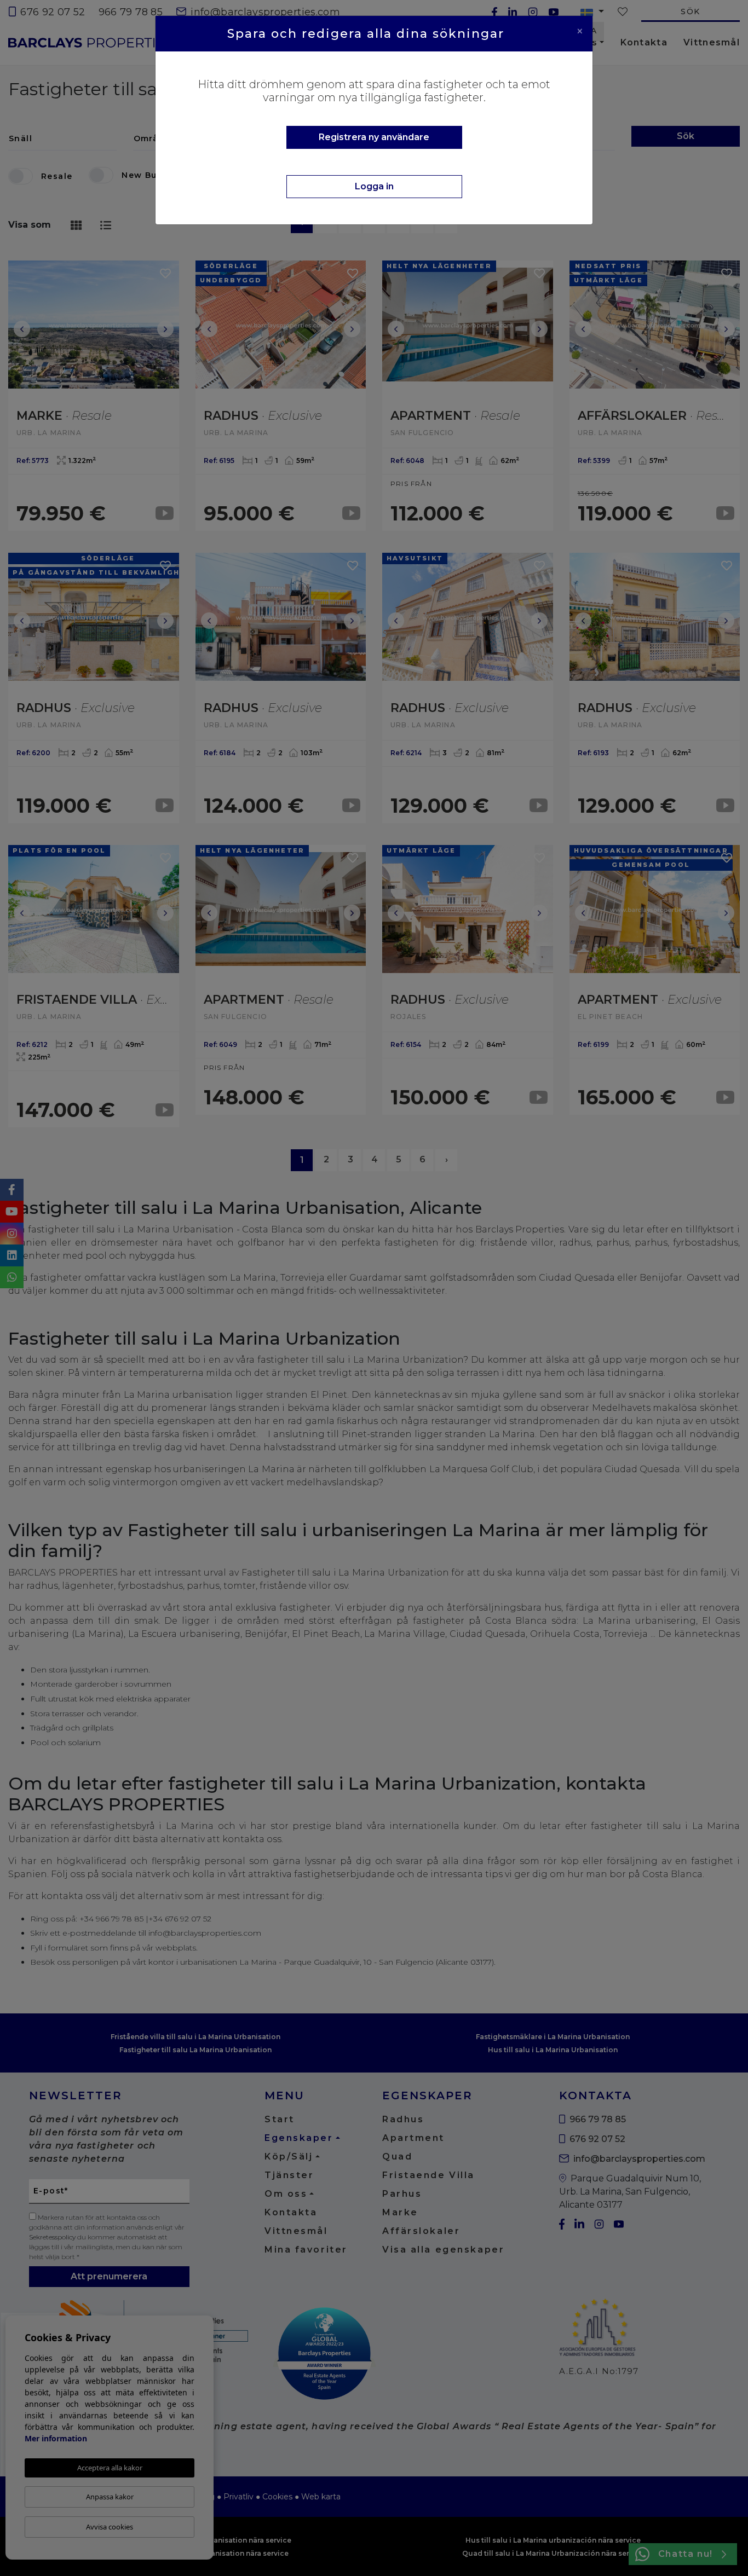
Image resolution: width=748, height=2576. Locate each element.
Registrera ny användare (374, 137)
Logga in (374, 186)
